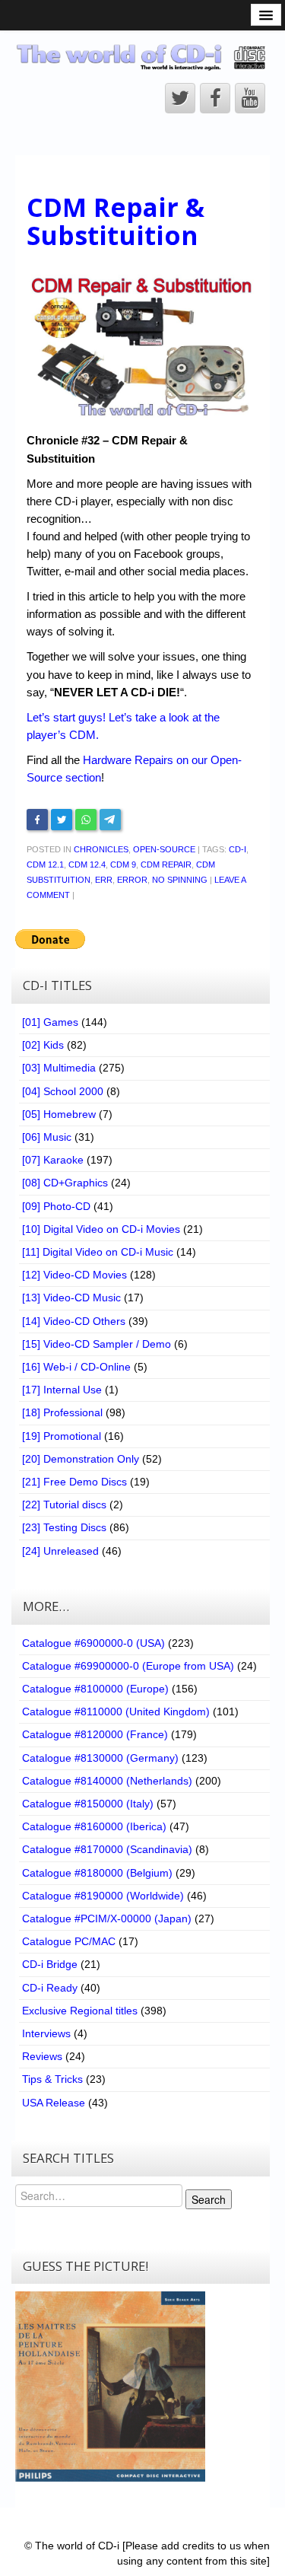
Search (209, 2199)
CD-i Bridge (50, 1964)
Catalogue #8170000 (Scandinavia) (107, 1849)
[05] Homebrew (59, 1114)
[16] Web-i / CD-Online (76, 1367)
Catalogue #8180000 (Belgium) (97, 1873)
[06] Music (47, 1137)
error (132, 880)
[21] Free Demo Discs (74, 1482)
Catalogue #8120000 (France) (95, 1734)
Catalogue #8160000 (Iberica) (94, 1826)
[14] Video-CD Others (74, 1321)
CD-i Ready (50, 1988)
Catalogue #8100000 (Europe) (95, 1689)
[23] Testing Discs (64, 1527)
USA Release (54, 2103)
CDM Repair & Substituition (116, 221)
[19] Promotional (62, 1436)
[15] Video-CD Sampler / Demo (97, 1344)
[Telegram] (110, 820)
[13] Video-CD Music (71, 1298)
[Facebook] (37, 820)
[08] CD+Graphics (65, 1183)
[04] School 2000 (63, 1091)
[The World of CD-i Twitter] (180, 98)
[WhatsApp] (86, 820)
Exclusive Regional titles (80, 2011)
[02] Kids (43, 1045)
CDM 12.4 (87, 865)
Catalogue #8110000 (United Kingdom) (116, 1711)
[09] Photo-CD (56, 1206)
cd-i (237, 849)
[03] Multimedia (59, 1068)
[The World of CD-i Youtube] (250, 98)
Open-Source (164, 849)
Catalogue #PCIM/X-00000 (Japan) (107, 1918)
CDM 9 (123, 865)
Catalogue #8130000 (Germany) (100, 1758)
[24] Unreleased (60, 1551)
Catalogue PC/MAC (69, 1941)
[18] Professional (62, 1412)
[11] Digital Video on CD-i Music (98, 1252)
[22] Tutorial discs (64, 1505)
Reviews (42, 2056)
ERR (104, 880)
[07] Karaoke (53, 1160)
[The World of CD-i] (142, 57)
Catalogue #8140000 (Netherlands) (107, 1781)
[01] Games (50, 1022)
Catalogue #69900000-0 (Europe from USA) (128, 1666)
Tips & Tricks (52, 2079)
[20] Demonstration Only (81, 1459)
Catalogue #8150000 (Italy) (88, 1804)
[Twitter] (62, 820)
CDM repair (166, 865)
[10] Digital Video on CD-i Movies (101, 1229)
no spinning (180, 880)
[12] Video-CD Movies (74, 1275)
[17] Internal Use (62, 1390)
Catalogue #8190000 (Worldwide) (103, 1896)
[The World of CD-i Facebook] (215, 98)
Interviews (46, 2033)
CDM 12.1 (45, 865)
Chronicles (101, 849)
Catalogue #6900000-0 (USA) (93, 1643)
